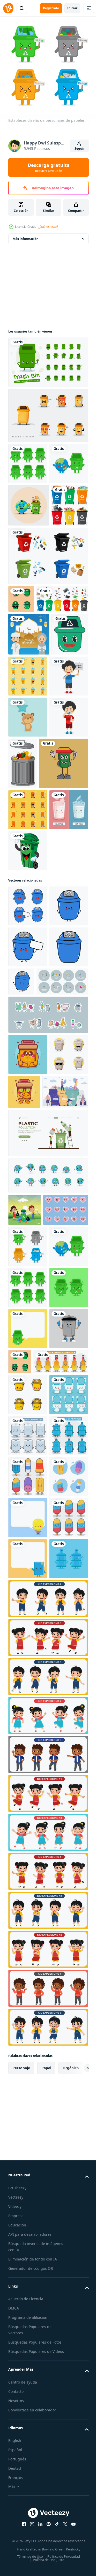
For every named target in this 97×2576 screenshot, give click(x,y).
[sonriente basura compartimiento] (27, 784)
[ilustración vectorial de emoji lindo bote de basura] (21, 679)
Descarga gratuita (49, 167)
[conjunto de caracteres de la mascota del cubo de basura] (48, 358)
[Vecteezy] (8, 8)
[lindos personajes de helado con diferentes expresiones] (28, 2203)
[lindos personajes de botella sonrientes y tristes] (28, 2285)
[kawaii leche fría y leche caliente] (28, 1052)
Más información (26, 235)
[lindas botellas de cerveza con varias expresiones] (36, 1883)
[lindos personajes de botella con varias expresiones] (28, 2039)
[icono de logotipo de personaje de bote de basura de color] (33, 965)
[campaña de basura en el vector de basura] (28, 1093)
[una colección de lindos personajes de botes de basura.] (28, 1420)
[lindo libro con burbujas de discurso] (28, 2244)
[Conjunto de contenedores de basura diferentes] (27, 585)
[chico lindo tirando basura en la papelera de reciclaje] (25, 1576)
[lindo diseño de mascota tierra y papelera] (29, 542)
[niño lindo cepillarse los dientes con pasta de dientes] (28, 908)
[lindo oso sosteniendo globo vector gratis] (28, 867)
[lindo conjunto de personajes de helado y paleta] (28, 2080)
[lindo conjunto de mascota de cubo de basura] (48, 411)
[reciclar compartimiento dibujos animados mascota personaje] (28, 1850)
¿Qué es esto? (48, 227)
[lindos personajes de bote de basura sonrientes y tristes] (28, 1768)
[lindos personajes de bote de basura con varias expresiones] (28, 460)
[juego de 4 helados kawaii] (28, 2121)
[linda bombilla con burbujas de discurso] (28, 2162)
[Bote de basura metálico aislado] (63, 914)
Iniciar (72, 8)
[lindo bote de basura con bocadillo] (28, 1809)
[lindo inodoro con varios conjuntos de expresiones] (28, 1957)
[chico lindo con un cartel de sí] (28, 826)
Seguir (80, 148)
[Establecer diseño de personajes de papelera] (28, 1645)
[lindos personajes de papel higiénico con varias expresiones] (28, 1998)
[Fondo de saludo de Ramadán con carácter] (29, 741)
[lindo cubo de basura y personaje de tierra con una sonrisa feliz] (28, 501)
